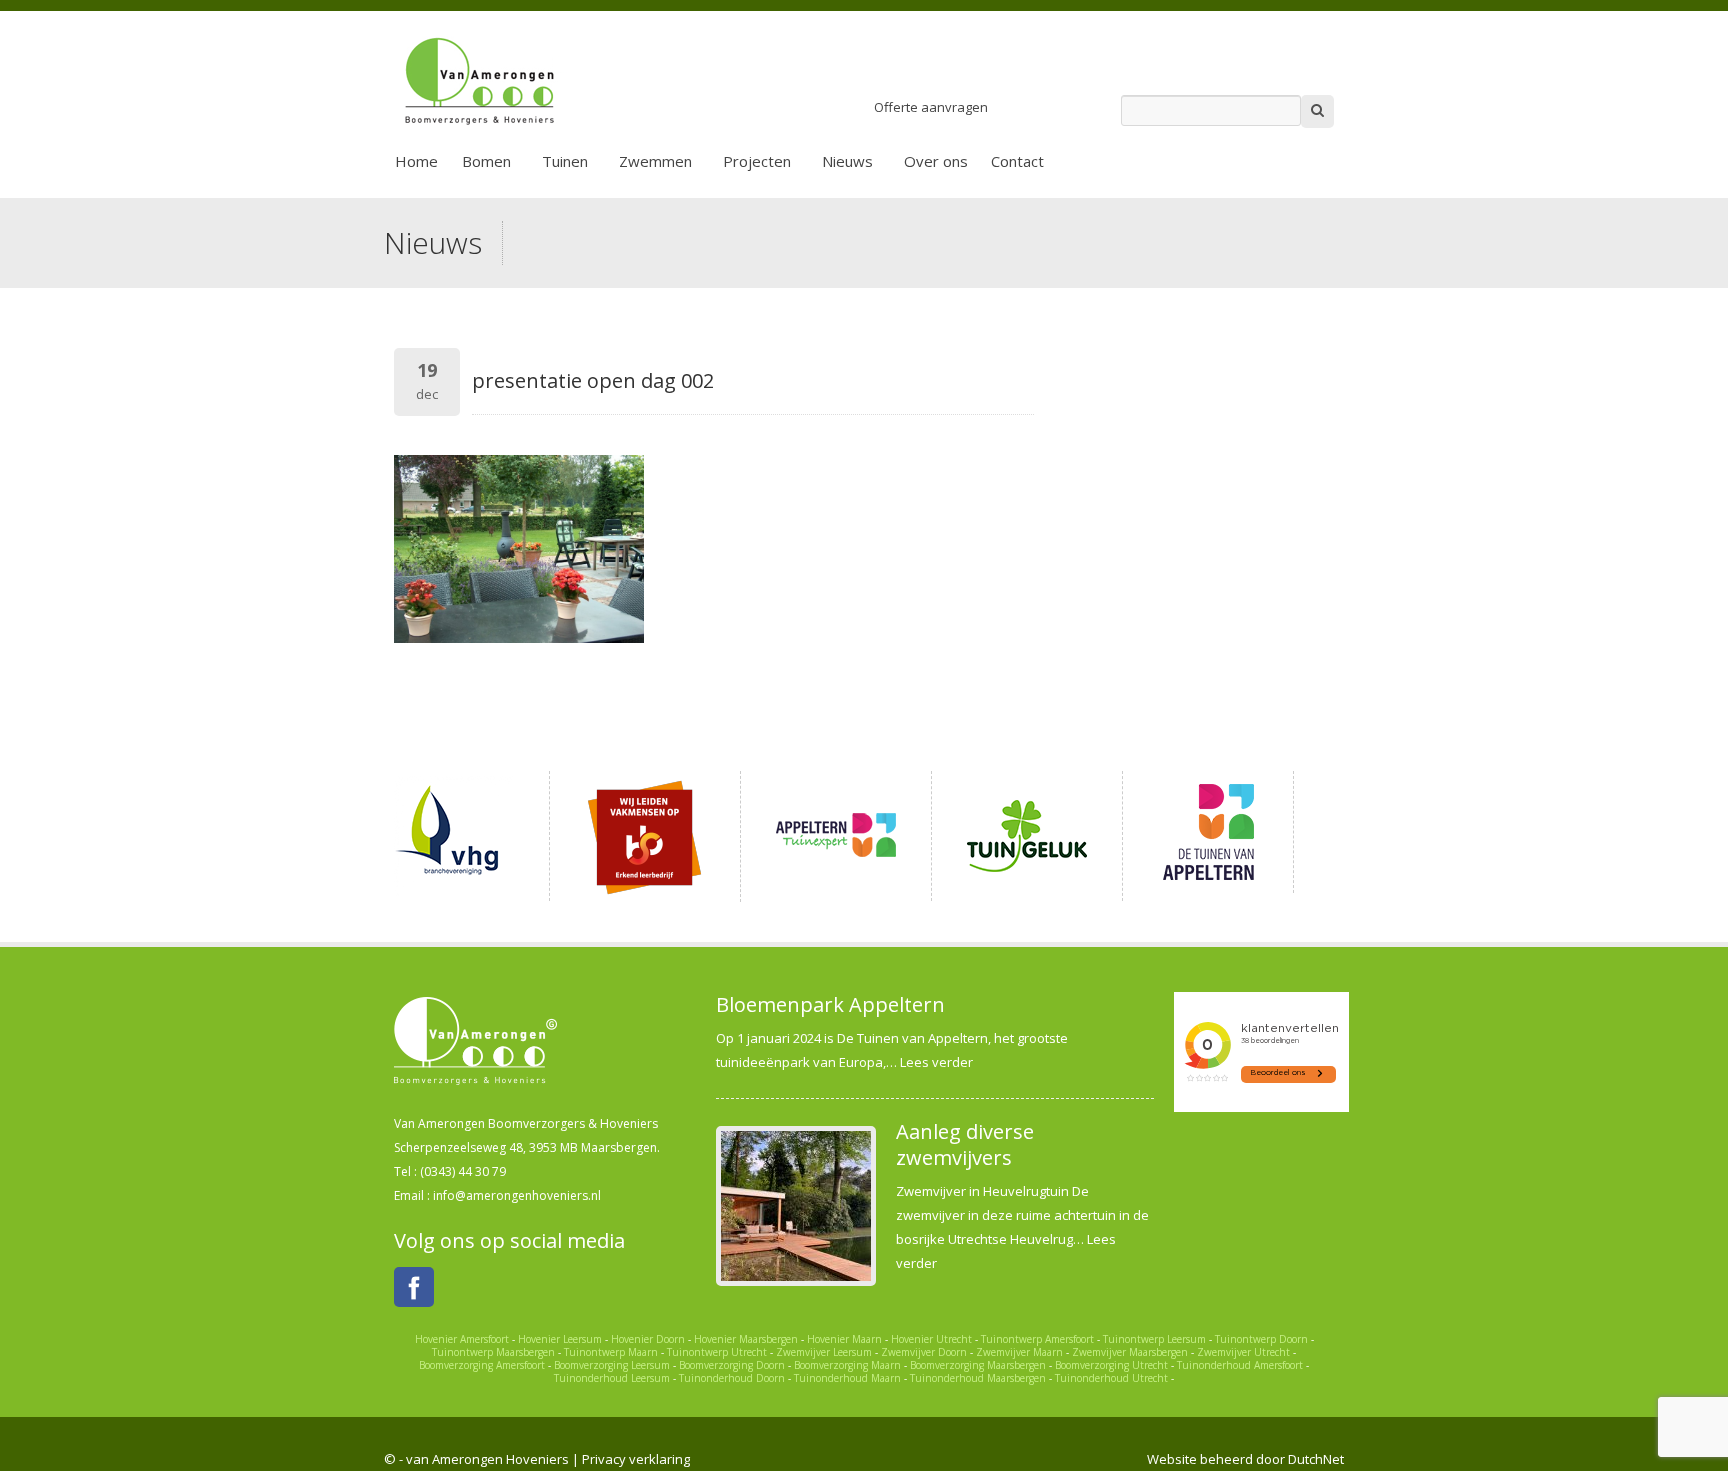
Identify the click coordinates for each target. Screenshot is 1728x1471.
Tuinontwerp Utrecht (717, 1352)
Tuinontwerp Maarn (611, 1352)
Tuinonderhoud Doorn (732, 1378)
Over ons (936, 161)
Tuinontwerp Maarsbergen (493, 1352)
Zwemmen (655, 161)
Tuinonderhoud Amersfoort (1240, 1365)
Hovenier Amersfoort (462, 1339)
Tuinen (565, 161)
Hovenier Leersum (560, 1339)
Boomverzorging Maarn (847, 1365)
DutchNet (1316, 1459)
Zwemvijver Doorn (924, 1352)
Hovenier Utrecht (931, 1339)
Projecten (757, 161)
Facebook (414, 1287)
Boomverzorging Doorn (732, 1365)
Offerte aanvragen (931, 107)
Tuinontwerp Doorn (1261, 1339)
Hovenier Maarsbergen (746, 1339)
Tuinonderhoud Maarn (847, 1378)
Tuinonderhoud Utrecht (1111, 1378)
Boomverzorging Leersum (612, 1365)
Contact (1017, 161)
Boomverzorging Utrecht (1111, 1365)
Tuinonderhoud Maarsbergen (978, 1378)
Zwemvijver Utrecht (1243, 1352)
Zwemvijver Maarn (1019, 1352)
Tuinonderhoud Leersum (612, 1378)
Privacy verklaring (636, 1459)
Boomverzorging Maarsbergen (978, 1365)
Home (416, 161)
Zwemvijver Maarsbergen (1130, 1352)
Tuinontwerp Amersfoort (1037, 1339)
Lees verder (936, 1062)
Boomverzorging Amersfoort (482, 1365)
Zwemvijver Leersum (824, 1352)
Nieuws (847, 161)
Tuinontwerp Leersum (1154, 1339)
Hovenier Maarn (844, 1339)
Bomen (486, 161)
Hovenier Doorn (648, 1339)
